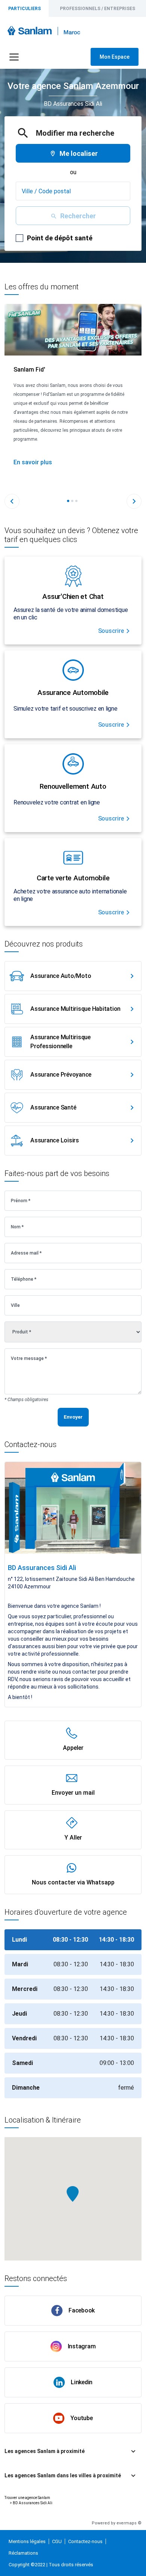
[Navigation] (14, 57)
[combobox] (73, 191)
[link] (73, 976)
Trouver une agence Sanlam (27, 2498)
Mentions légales (27, 2541)
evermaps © (129, 2523)
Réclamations (23, 2553)
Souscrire (111, 631)
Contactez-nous (85, 2541)
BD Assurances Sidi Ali (33, 2503)
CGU (57, 2541)
